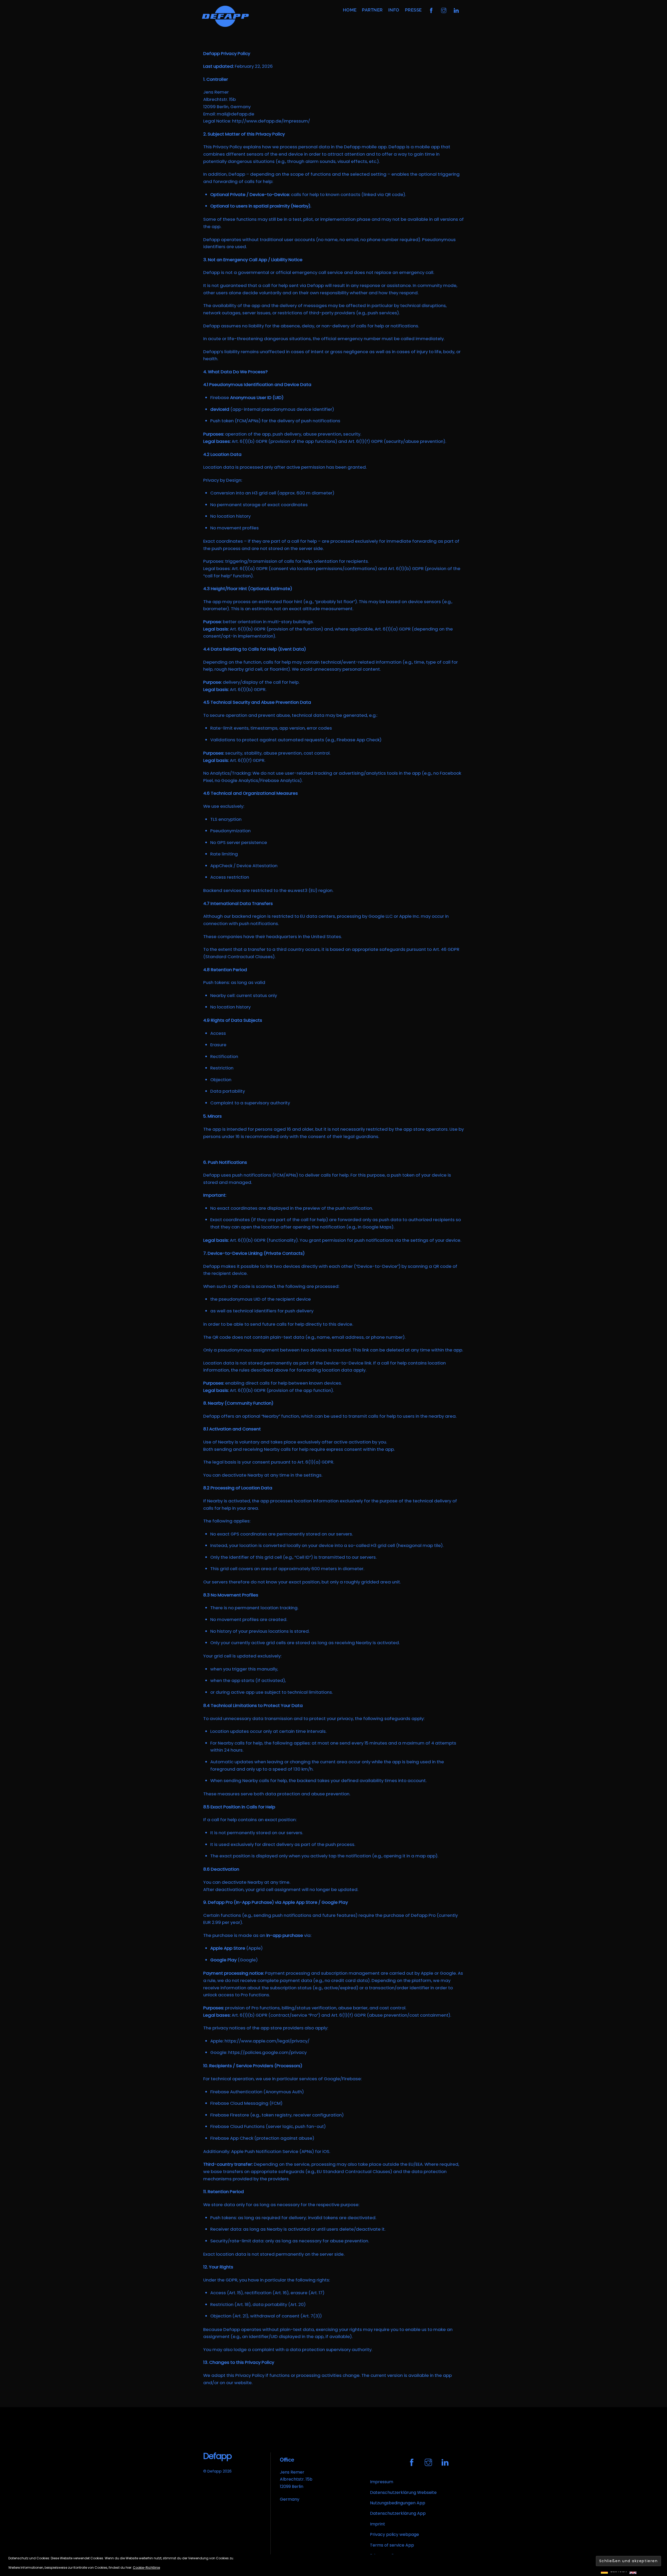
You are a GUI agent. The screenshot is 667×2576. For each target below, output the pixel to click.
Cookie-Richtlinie (146, 2568)
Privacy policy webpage (394, 2534)
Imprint (378, 2524)
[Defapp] (225, 24)
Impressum (382, 2482)
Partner (372, 10)
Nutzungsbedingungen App (398, 2503)
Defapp (215, 2471)
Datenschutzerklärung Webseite (403, 2492)
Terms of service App (392, 2545)
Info (394, 10)
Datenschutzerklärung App (398, 2513)
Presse (413, 10)
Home (350, 10)
